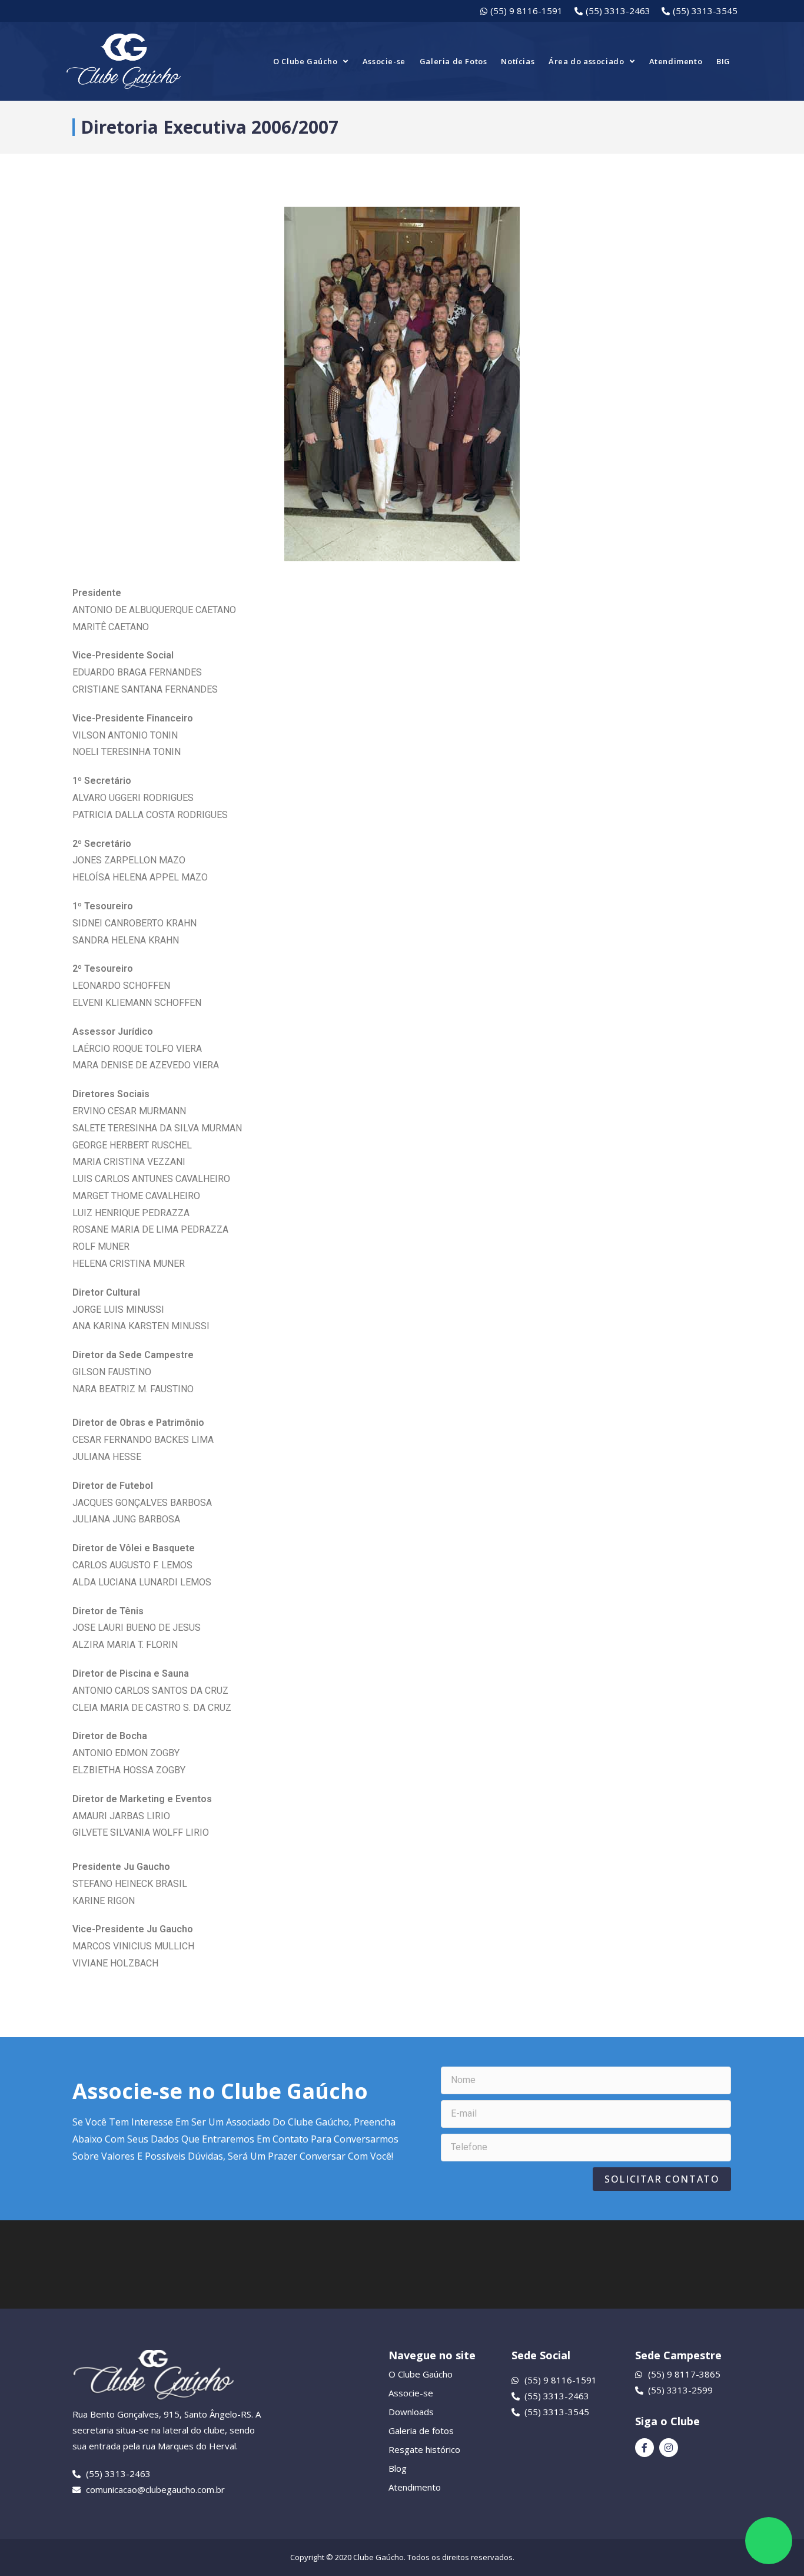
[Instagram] (669, 2448)
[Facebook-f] (644, 2448)
